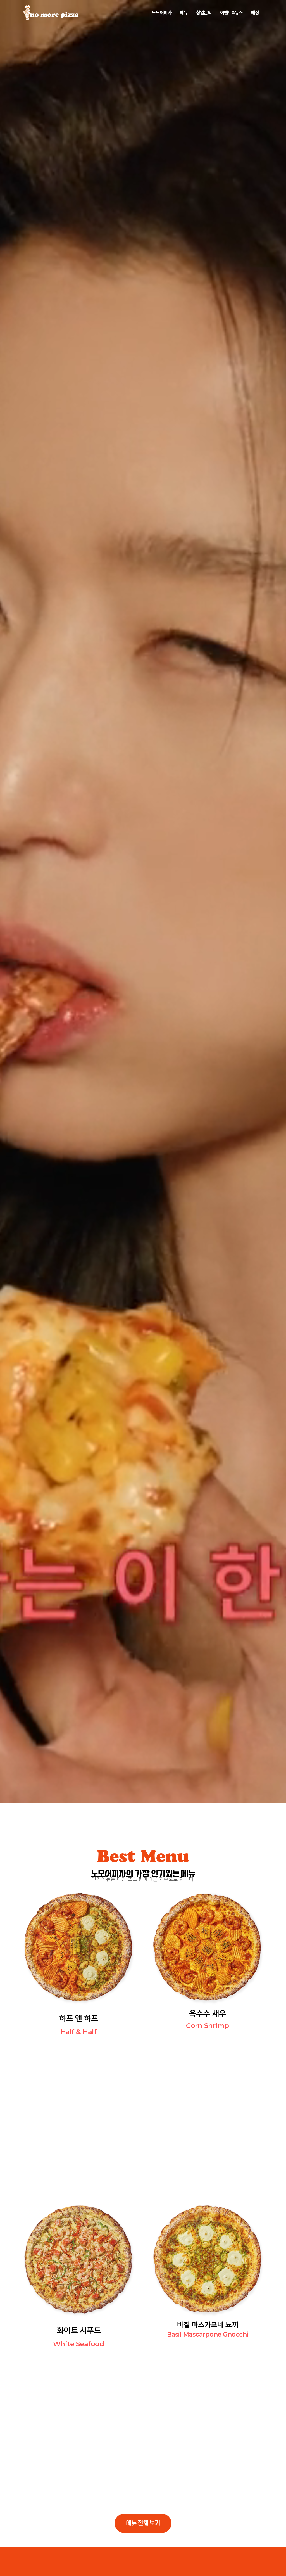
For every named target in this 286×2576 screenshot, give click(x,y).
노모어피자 (162, 12)
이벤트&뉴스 (231, 12)
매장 (255, 12)
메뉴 (184, 12)
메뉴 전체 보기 (143, 2523)
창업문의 (204, 12)
